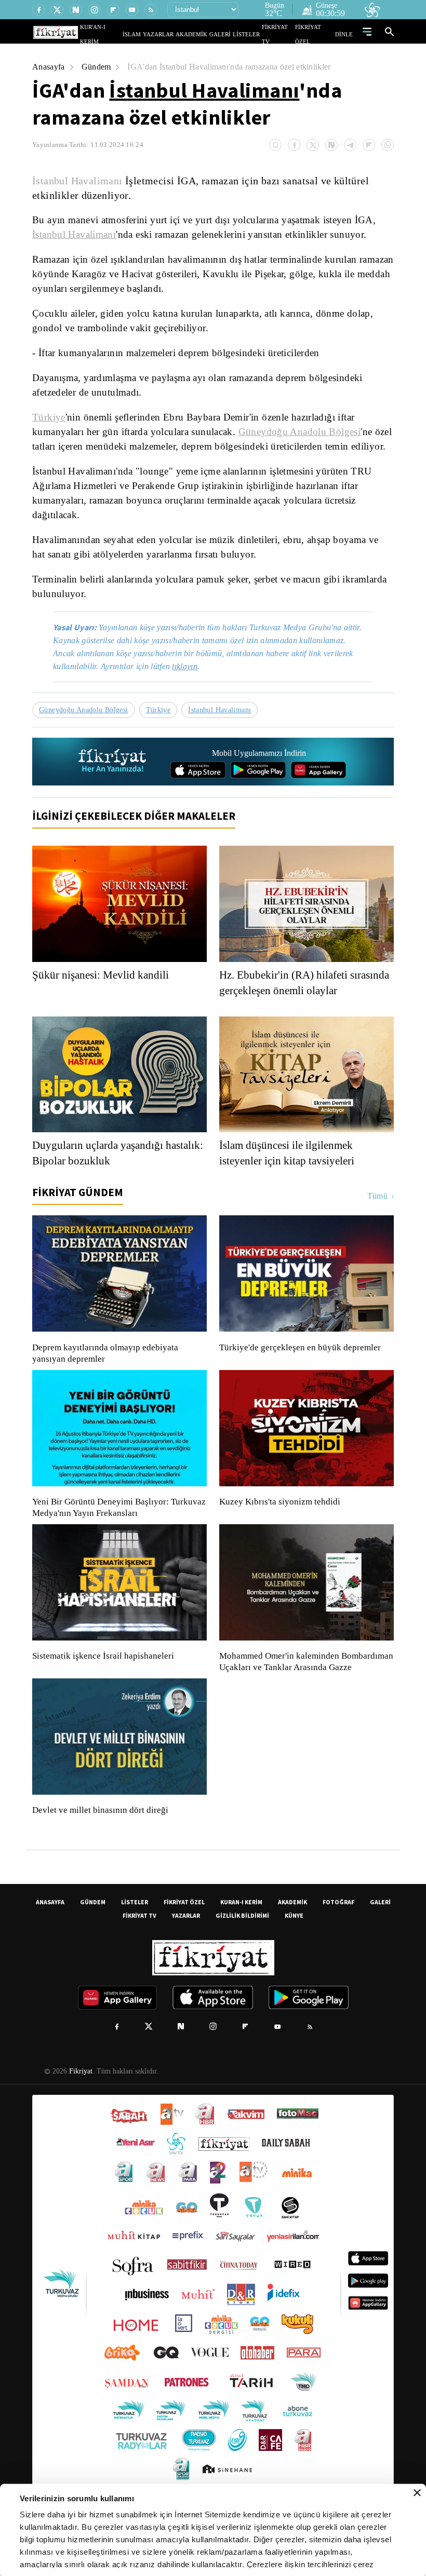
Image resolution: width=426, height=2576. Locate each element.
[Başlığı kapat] (417, 2493)
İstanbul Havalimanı (204, 90)
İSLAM (156, 34)
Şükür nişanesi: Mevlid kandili (103, 1002)
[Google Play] (258, 797)
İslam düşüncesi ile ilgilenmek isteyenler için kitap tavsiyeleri (292, 1181)
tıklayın (192, 694)
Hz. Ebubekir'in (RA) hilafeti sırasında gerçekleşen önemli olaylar (306, 1010)
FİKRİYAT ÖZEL (317, 34)
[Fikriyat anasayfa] (113, 789)
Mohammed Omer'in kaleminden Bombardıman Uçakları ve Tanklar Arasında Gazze (301, 1695)
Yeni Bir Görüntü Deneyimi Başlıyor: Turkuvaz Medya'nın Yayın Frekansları (116, 1535)
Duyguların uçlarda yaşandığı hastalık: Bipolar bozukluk (102, 1181)
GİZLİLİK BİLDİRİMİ (242, 1954)
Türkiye (48, 417)
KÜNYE (294, 1954)
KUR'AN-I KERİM (126, 34)
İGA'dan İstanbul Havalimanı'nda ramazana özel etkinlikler (237, 67)
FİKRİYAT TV (282, 34)
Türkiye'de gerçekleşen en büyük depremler (303, 1375)
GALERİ (230, 34)
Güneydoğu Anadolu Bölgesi (309, 432)
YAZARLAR (178, 34)
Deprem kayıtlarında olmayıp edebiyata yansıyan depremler (108, 1381)
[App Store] (198, 797)
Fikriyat (80, 2110)
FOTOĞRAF (338, 1941)
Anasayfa (49, 67)
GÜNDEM (93, 1941)
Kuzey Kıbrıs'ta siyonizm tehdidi (279, 1529)
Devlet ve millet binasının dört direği (101, 1849)
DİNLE (345, 34)
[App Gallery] (318, 797)
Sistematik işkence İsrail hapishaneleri (104, 1684)
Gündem (98, 67)
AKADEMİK (206, 34)
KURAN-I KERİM (241, 1941)
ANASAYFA (50, 1941)
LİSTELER (254, 34)
